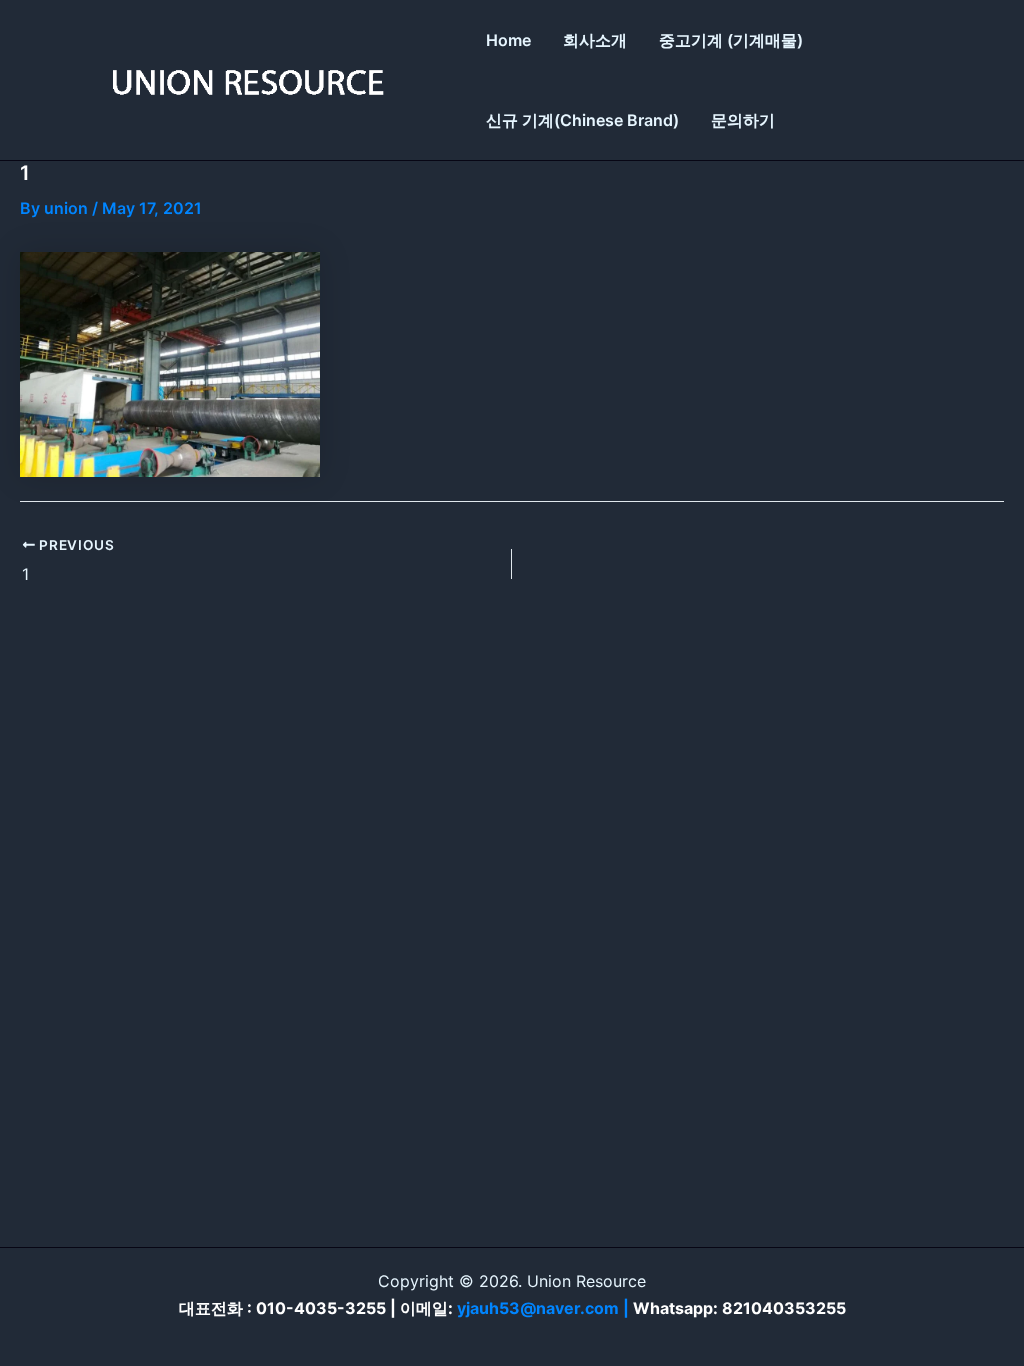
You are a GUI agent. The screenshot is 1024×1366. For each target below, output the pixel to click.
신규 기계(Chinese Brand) (582, 120)
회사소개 (595, 40)
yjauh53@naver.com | (545, 1308)
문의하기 (743, 120)
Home (508, 40)
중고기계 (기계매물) (731, 40)
